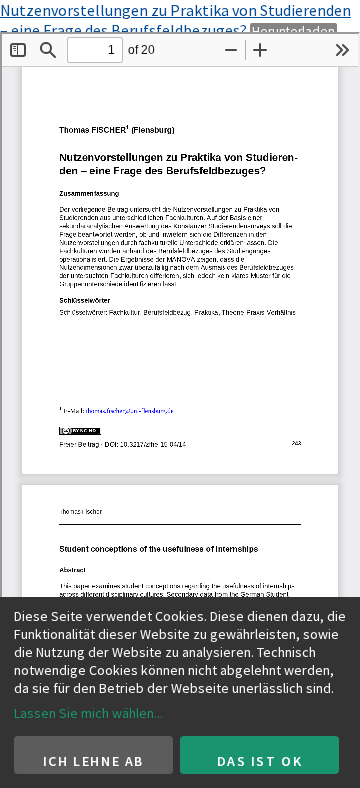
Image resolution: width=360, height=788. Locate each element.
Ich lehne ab (93, 761)
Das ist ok (260, 761)
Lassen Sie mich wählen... (88, 713)
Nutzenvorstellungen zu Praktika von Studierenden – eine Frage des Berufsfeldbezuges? (175, 20)
